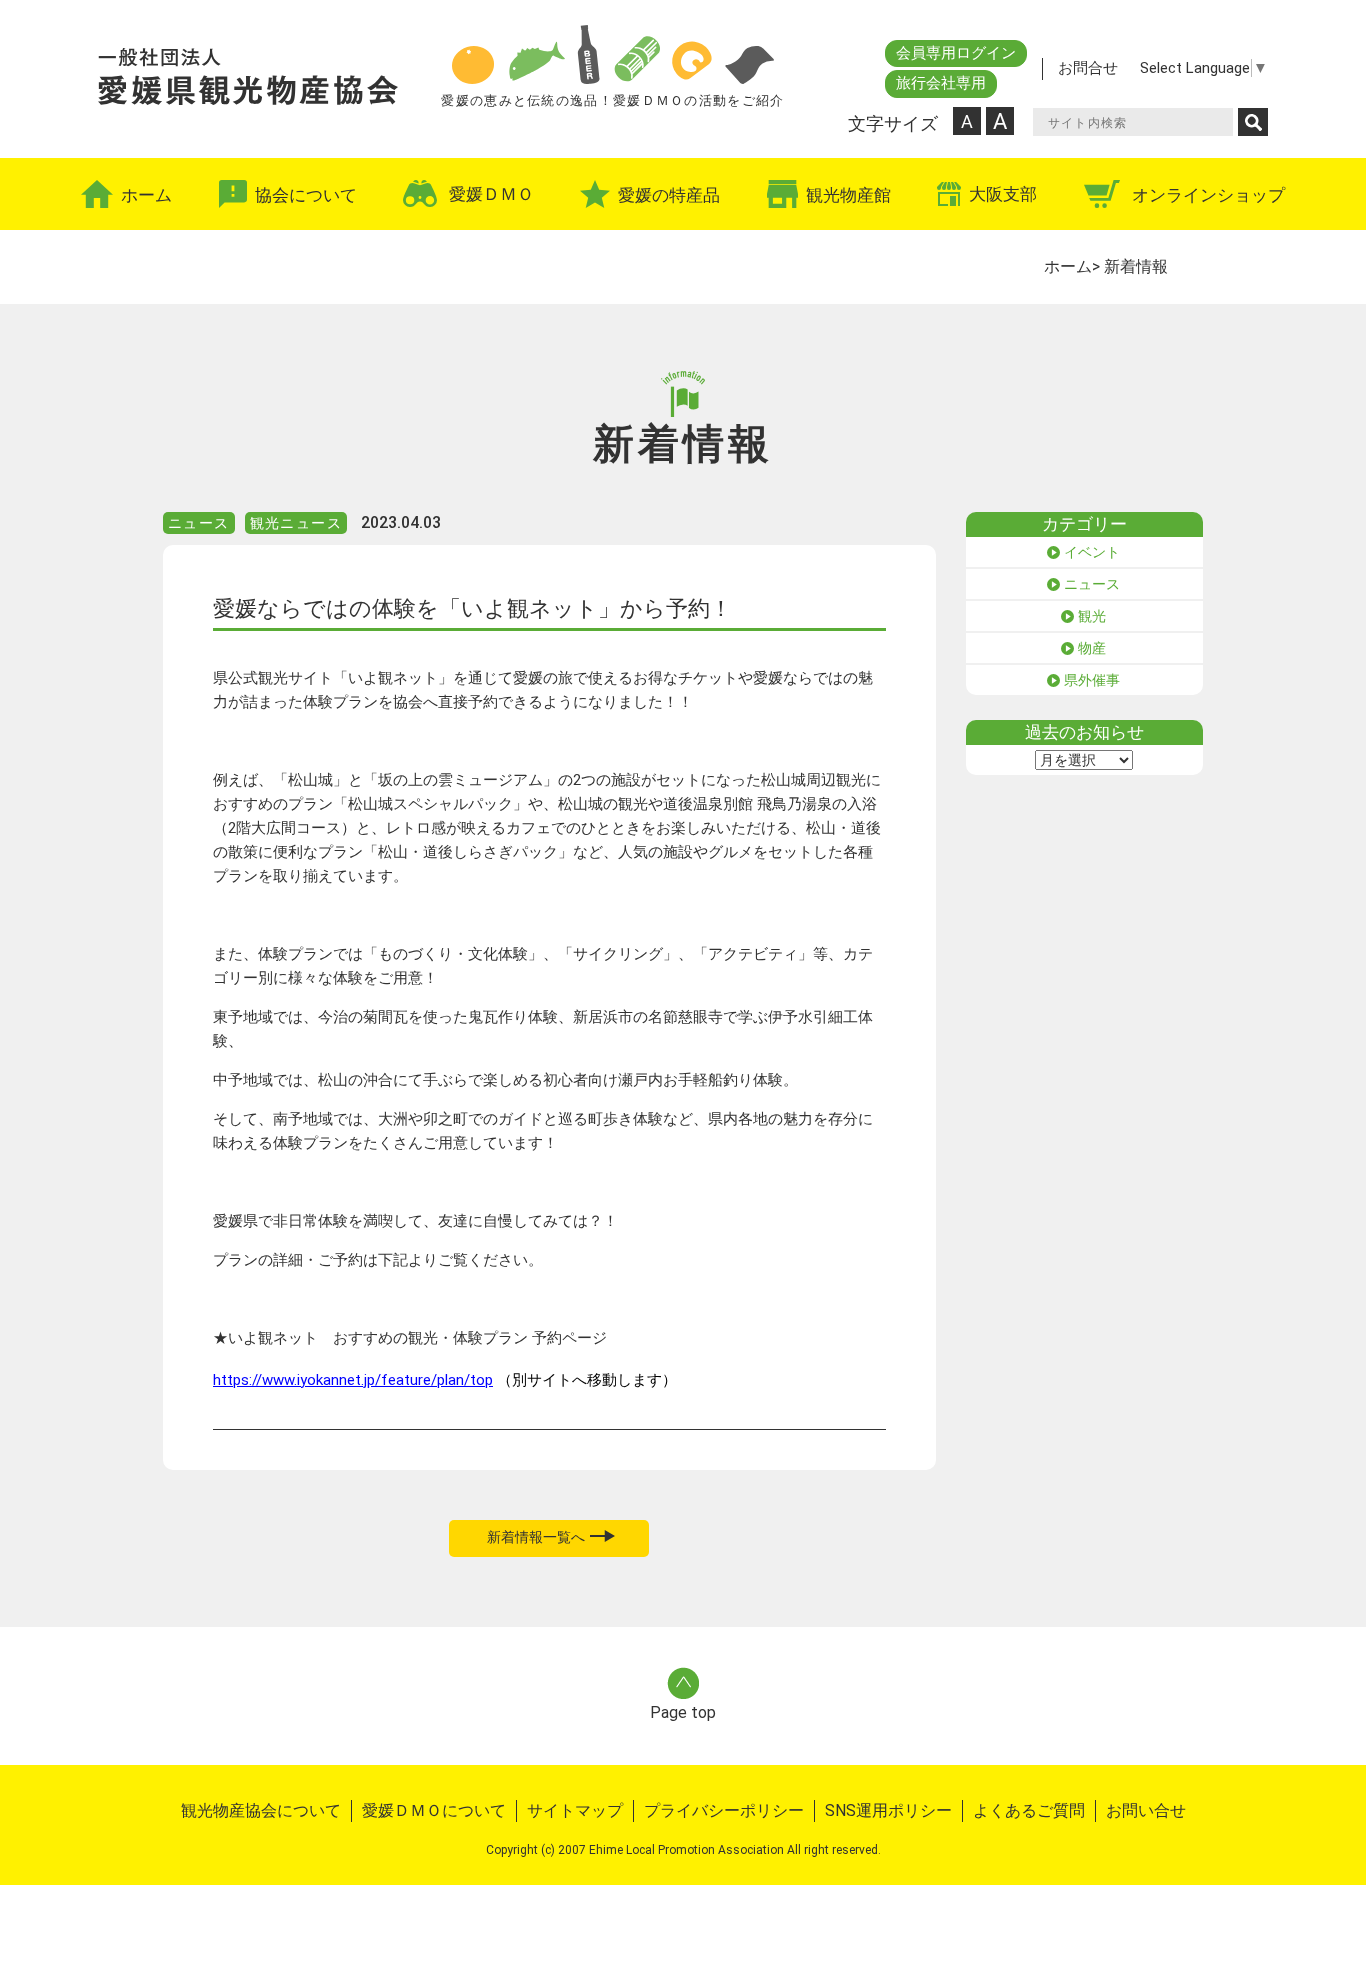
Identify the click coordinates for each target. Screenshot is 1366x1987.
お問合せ (1088, 68)
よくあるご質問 (1029, 1810)
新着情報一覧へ (536, 1537)
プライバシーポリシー (724, 1810)
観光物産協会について (261, 1810)
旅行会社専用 (941, 83)
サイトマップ (575, 1810)
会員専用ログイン (956, 53)
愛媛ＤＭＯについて (434, 1810)
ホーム (1068, 266)
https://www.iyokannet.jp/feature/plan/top (353, 1380)
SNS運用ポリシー (888, 1810)
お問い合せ (1146, 1810)
